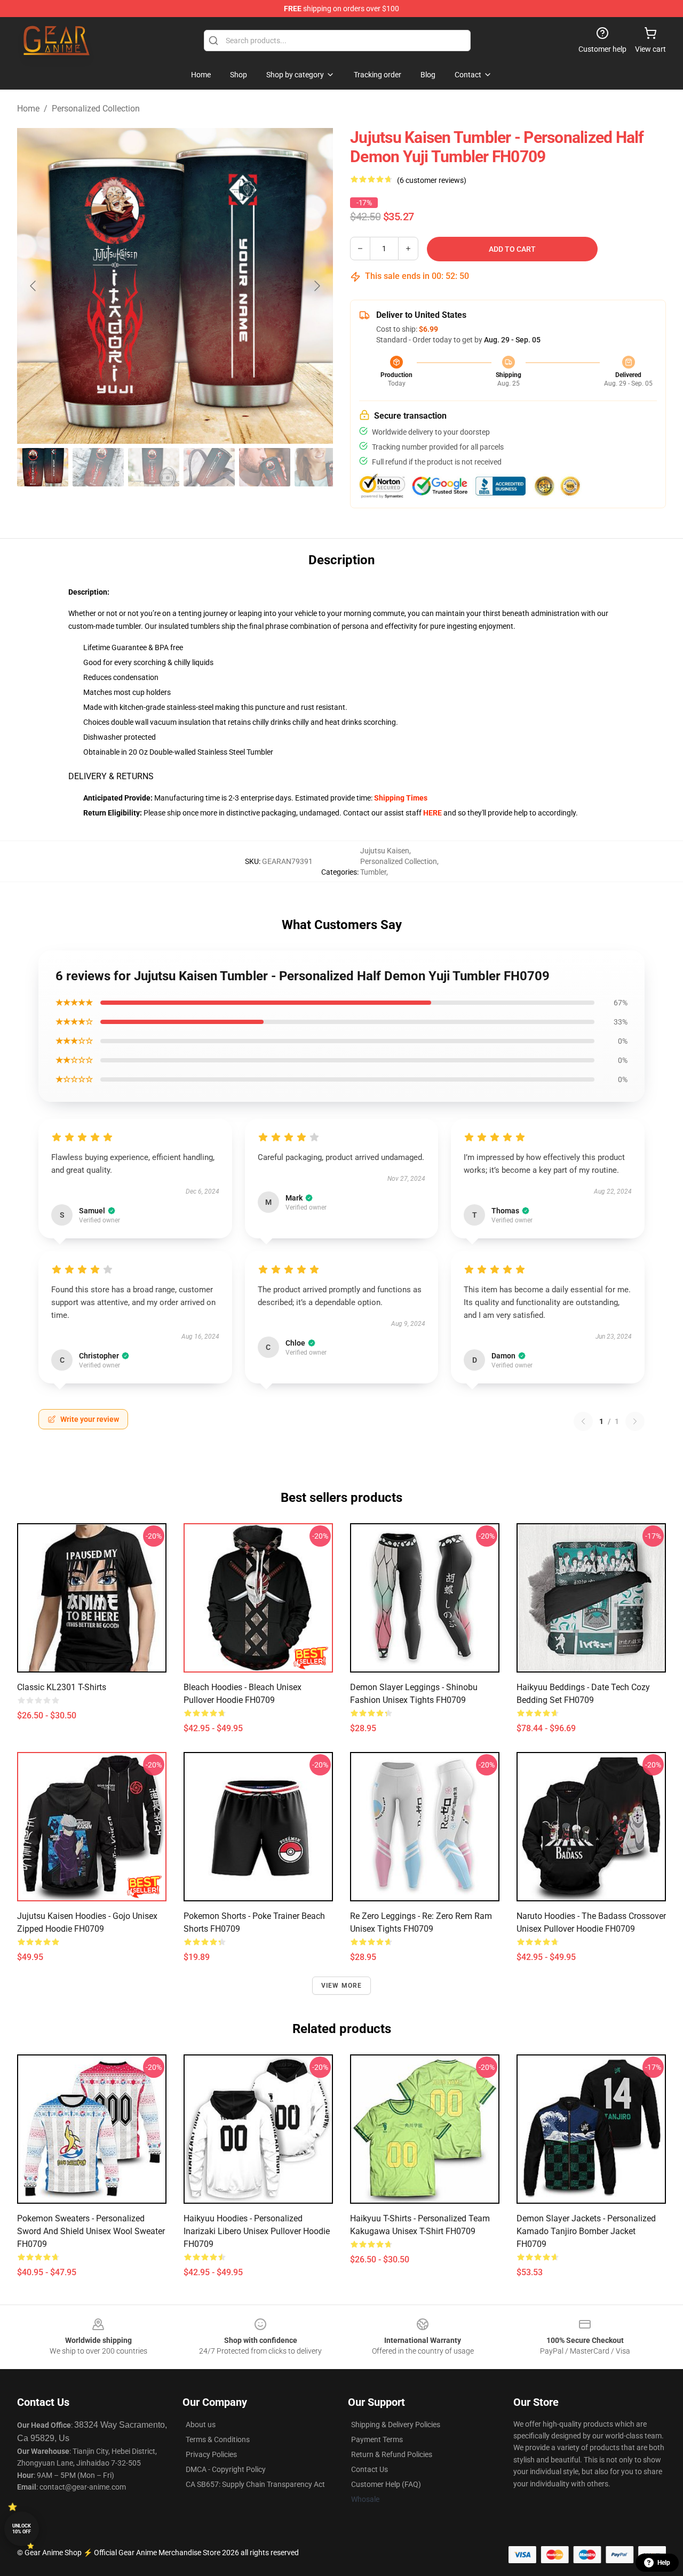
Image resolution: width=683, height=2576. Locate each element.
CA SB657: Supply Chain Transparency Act (255, 2484)
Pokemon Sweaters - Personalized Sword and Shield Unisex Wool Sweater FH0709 (91, 2231)
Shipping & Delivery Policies (396, 2425)
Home (28, 109)
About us (201, 2425)
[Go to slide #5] (265, 467)
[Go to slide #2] (98, 467)
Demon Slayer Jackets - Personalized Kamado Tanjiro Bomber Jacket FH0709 (586, 2231)
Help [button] (664, 2563)
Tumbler (373, 872)
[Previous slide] (34, 286)
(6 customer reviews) (432, 180)
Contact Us (370, 2469)
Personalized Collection (96, 109)
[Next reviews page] (635, 1421)
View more (342, 1986)
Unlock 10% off (22, 2529)
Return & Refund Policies (392, 2454)
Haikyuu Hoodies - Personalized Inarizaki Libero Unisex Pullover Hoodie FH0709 (257, 2231)
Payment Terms (377, 2439)
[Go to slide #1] (43, 467)
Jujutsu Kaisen (385, 851)
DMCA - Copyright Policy (226, 2469)
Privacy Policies (211, 2454)
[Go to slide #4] (209, 467)
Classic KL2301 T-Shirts (62, 1687)
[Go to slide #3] (154, 467)
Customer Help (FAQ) (386, 2484)
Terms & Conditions (218, 2439)
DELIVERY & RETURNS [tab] (111, 776)
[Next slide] (316, 286)
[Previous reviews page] (583, 1421)
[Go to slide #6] (320, 467)
